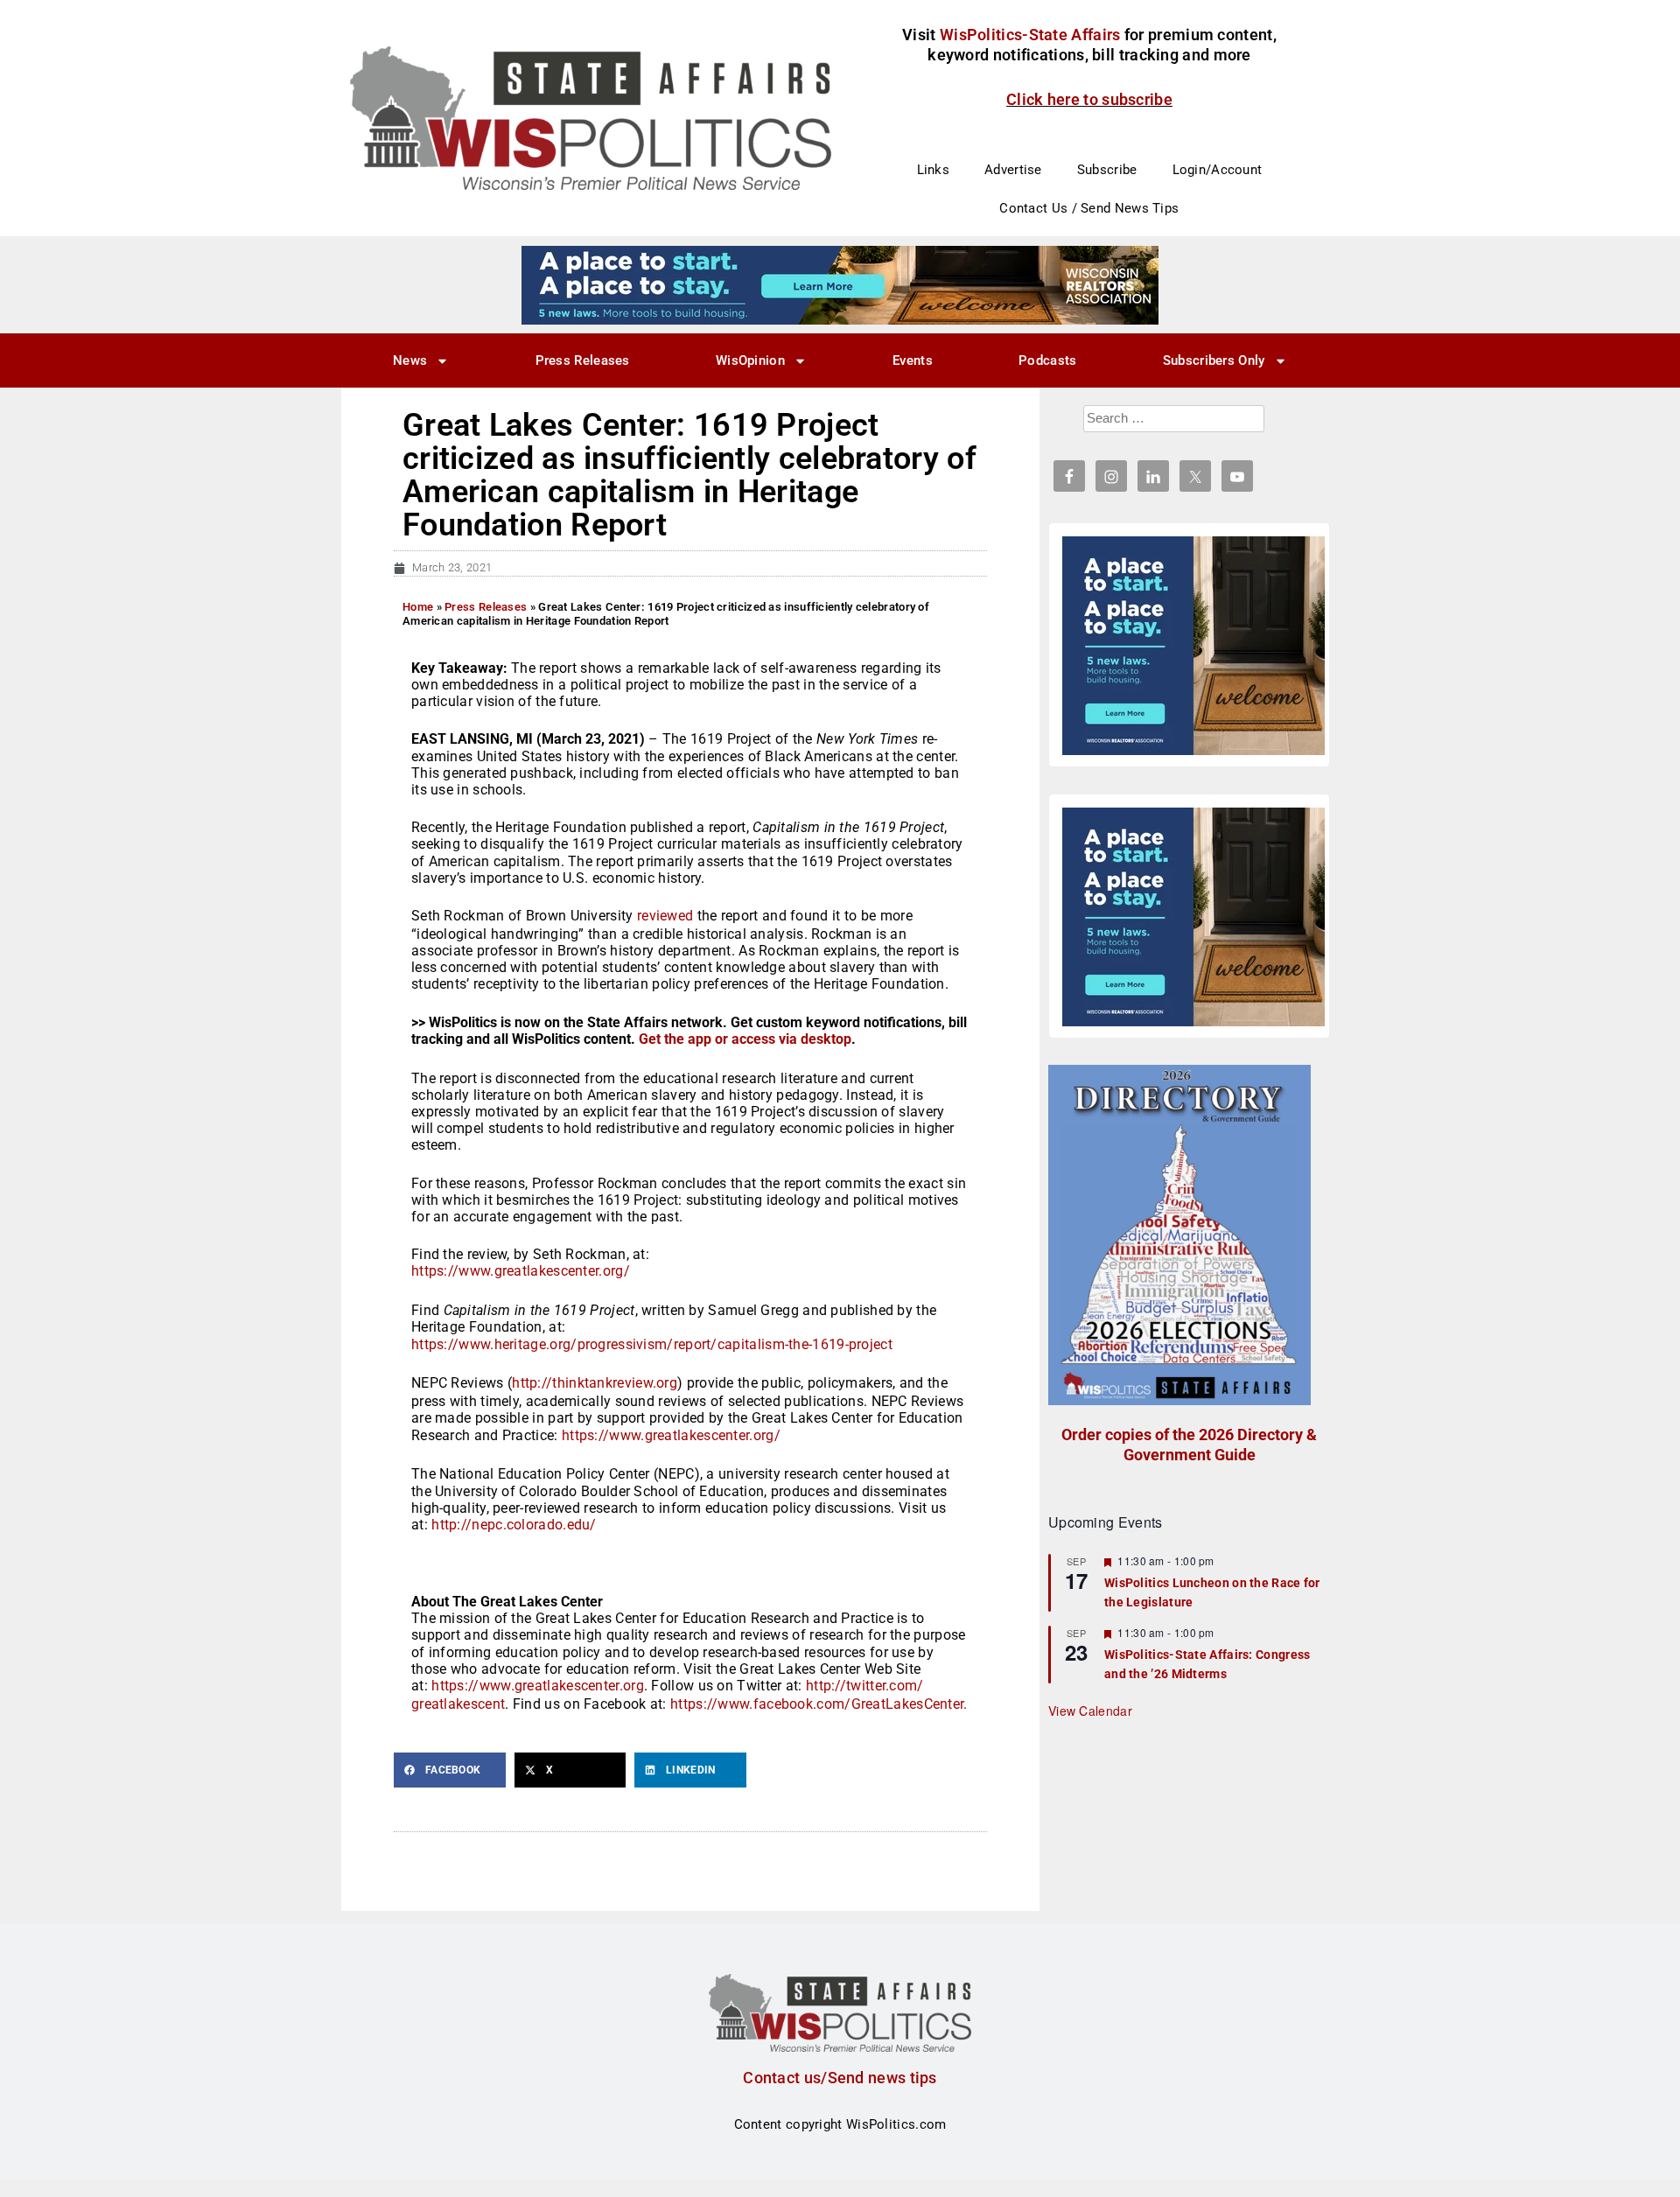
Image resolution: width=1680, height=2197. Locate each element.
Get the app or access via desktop (745, 1039)
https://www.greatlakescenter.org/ (521, 1271)
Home (418, 607)
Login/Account (1218, 170)
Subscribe (1107, 170)
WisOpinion (750, 360)
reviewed (665, 916)
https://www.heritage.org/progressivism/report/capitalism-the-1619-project (652, 1344)
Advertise (1013, 170)
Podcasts (1047, 360)
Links (934, 170)
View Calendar (1090, 1711)
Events (913, 360)
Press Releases (583, 360)
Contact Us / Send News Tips (1089, 208)
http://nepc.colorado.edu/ (514, 1525)
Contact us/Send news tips (840, 2078)
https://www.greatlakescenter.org (538, 1686)
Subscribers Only (1214, 360)
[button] (450, 1770)
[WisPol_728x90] (840, 284)
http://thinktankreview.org (595, 1383)
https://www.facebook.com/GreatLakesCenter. (819, 1704)
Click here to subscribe (1089, 99)
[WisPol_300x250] (1193, 646)
